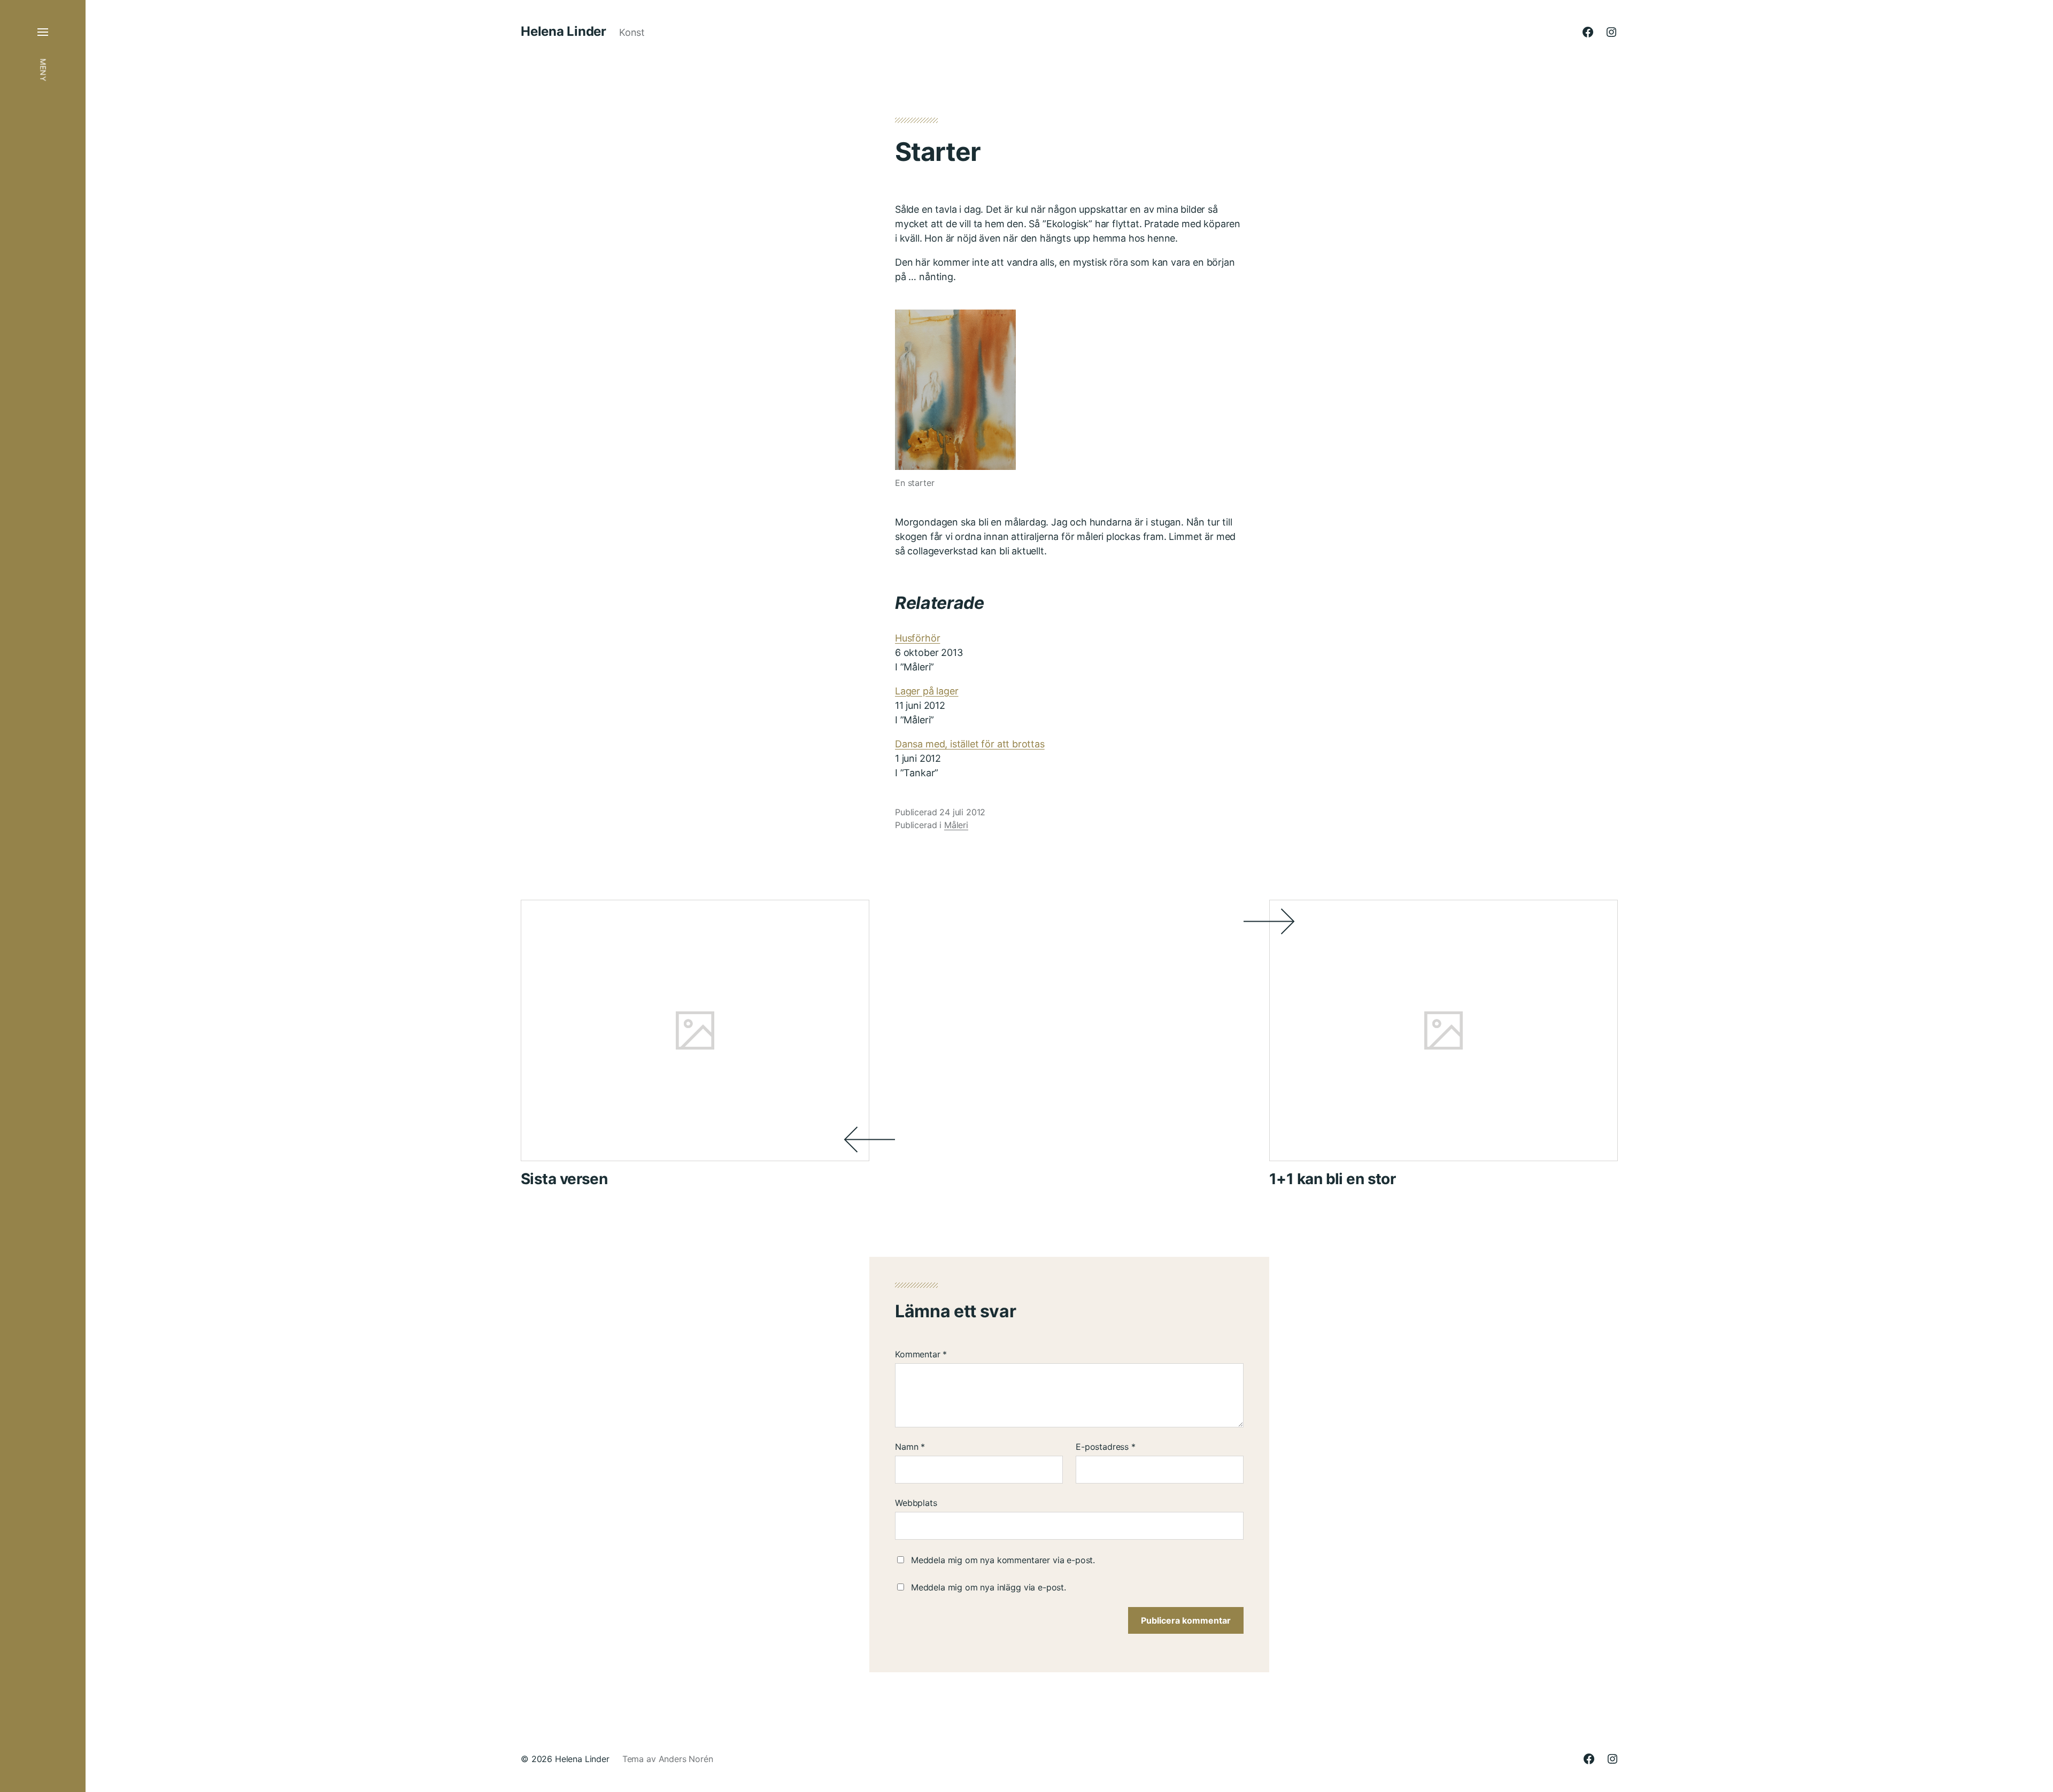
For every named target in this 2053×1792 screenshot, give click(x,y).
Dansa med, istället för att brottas (970, 744)
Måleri (956, 825)
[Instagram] (1611, 32)
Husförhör (917, 638)
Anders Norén (686, 1759)
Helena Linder (564, 32)
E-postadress (1106, 1447)
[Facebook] (1588, 32)
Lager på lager (927, 691)
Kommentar (921, 1354)
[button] (43, 896)
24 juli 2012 (962, 812)
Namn (910, 1447)
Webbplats (916, 1503)
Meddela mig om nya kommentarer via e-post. (1003, 1560)
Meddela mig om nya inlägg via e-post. (989, 1587)
